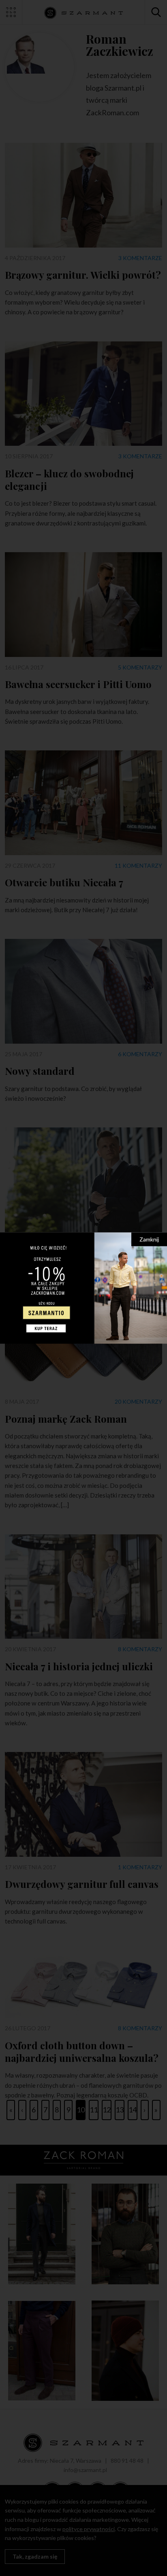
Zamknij (149, 1239)
